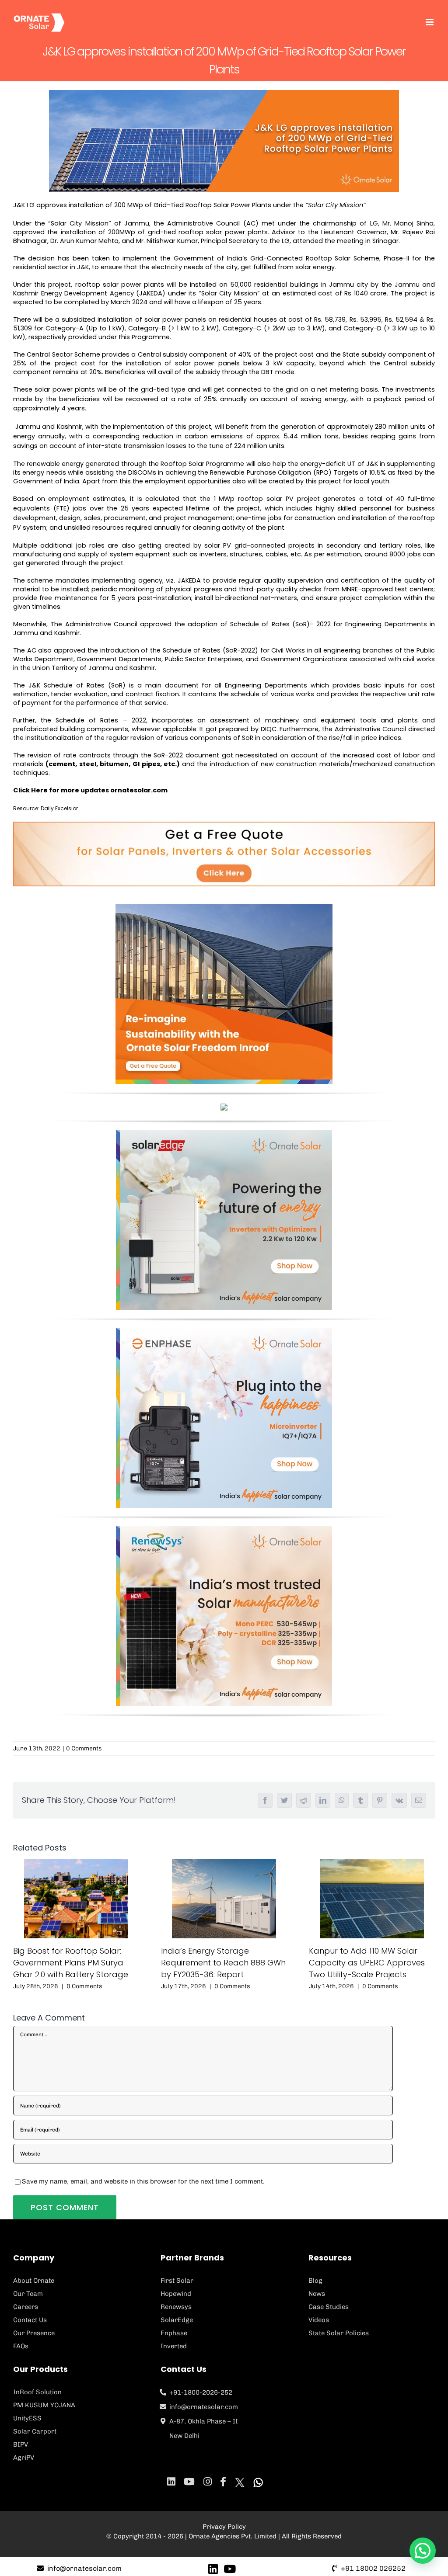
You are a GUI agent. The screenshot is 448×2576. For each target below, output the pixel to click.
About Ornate (34, 2281)
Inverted (174, 2346)
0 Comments (84, 1748)
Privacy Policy (224, 2527)
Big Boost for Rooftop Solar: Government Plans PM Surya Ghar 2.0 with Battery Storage (71, 1963)
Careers (26, 2307)
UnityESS (27, 2418)
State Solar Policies (339, 2333)
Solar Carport (35, 2431)
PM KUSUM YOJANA (44, 2405)
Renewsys (176, 2307)
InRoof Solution (37, 2392)
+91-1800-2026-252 (201, 2392)
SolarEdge (177, 2320)
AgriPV (24, 2458)
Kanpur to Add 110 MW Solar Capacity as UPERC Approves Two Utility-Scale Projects (367, 1963)
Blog (315, 2281)
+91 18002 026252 (373, 2568)
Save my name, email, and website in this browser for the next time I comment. (143, 2181)
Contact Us (30, 2320)
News (317, 2294)
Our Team (28, 2294)
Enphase (174, 2333)
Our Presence (34, 2333)
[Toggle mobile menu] (430, 22)
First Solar (177, 2281)
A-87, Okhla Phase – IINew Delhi (204, 2428)
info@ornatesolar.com (204, 2407)
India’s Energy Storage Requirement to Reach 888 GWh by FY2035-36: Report (223, 1963)
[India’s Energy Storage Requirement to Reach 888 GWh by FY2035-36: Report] (224, 1899)
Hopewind (176, 2294)
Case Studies (329, 2307)
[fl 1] (224, 1133)
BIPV (21, 2444)
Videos (319, 2320)
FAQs (21, 2346)
